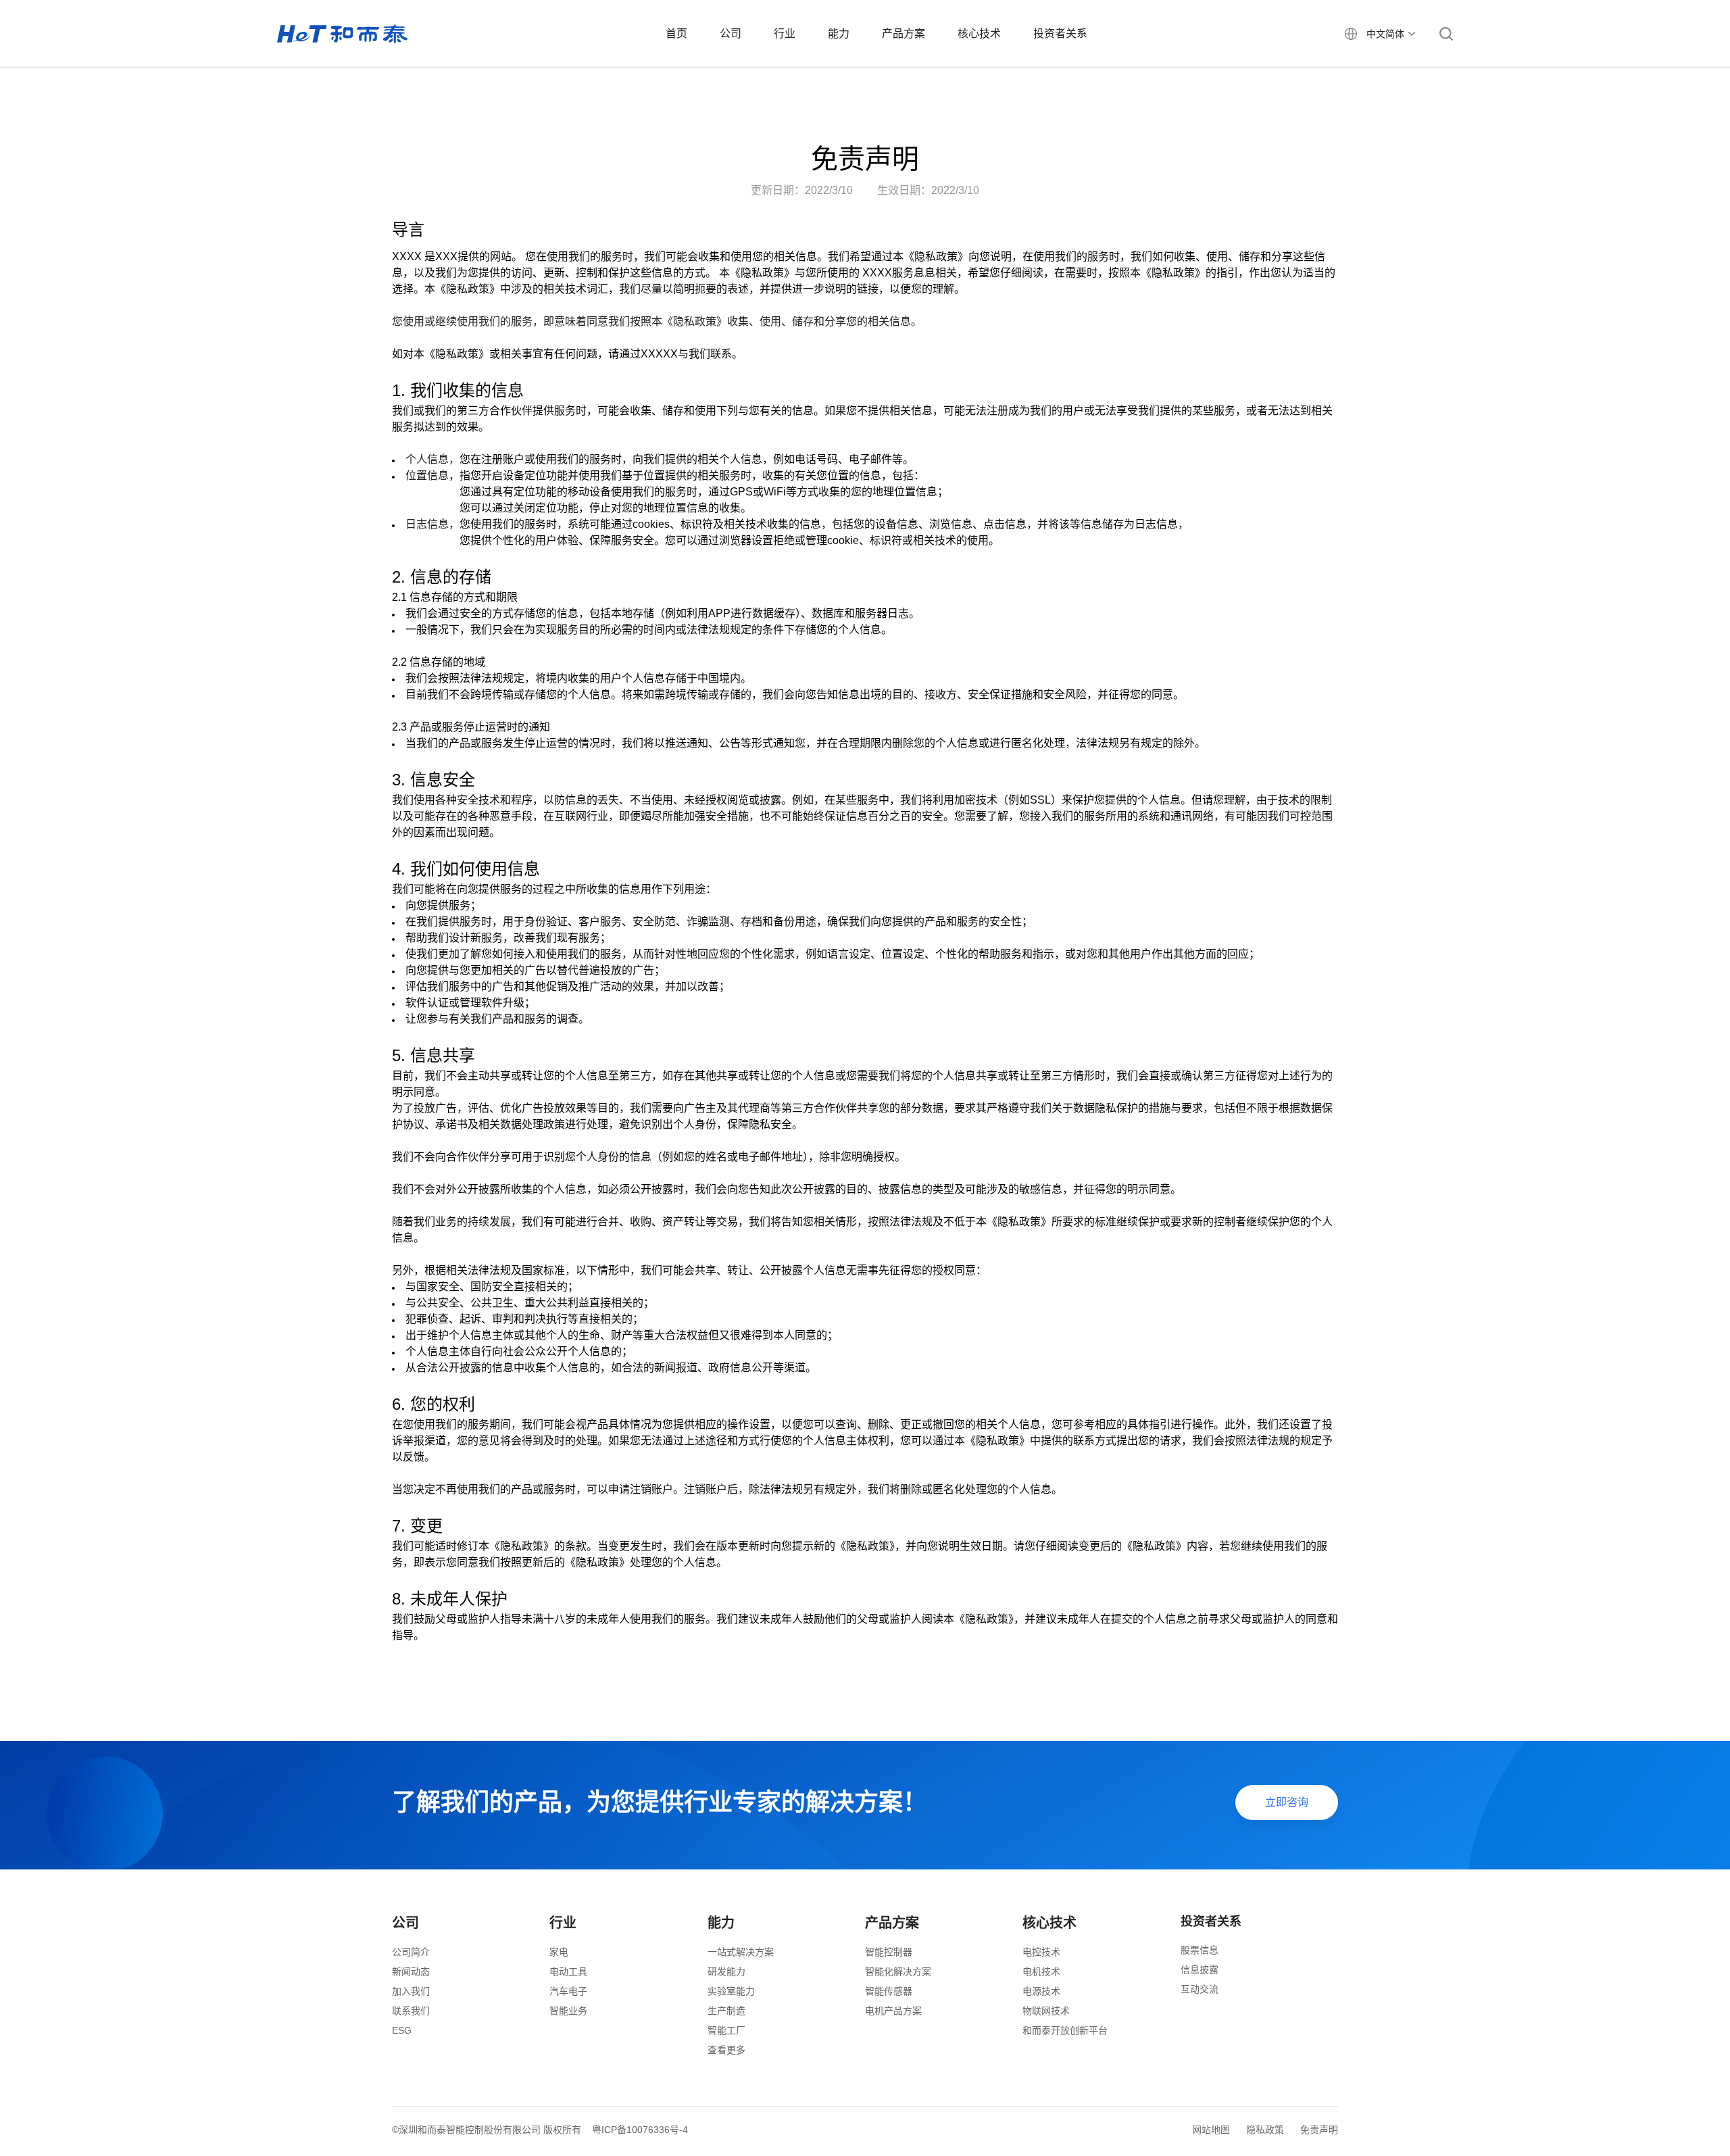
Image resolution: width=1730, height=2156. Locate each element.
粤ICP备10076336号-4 (640, 2130)
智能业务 (568, 2011)
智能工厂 (726, 2030)
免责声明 (1319, 2130)
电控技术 (1041, 1952)
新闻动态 (411, 1971)
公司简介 (411, 1952)
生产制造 (726, 2011)
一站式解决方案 (741, 1952)
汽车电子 (568, 1991)
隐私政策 (1265, 2130)
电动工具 (568, 1971)
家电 (559, 1952)
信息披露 (1200, 1969)
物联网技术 (1046, 2011)
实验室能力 (731, 1991)
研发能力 (726, 1971)
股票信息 (1200, 1950)
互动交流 (1200, 1989)
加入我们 (411, 1991)
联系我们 (411, 2011)
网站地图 (1211, 2130)
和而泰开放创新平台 (1065, 2030)
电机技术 (1041, 1971)
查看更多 (726, 2050)
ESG (402, 2030)
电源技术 (1041, 1991)
